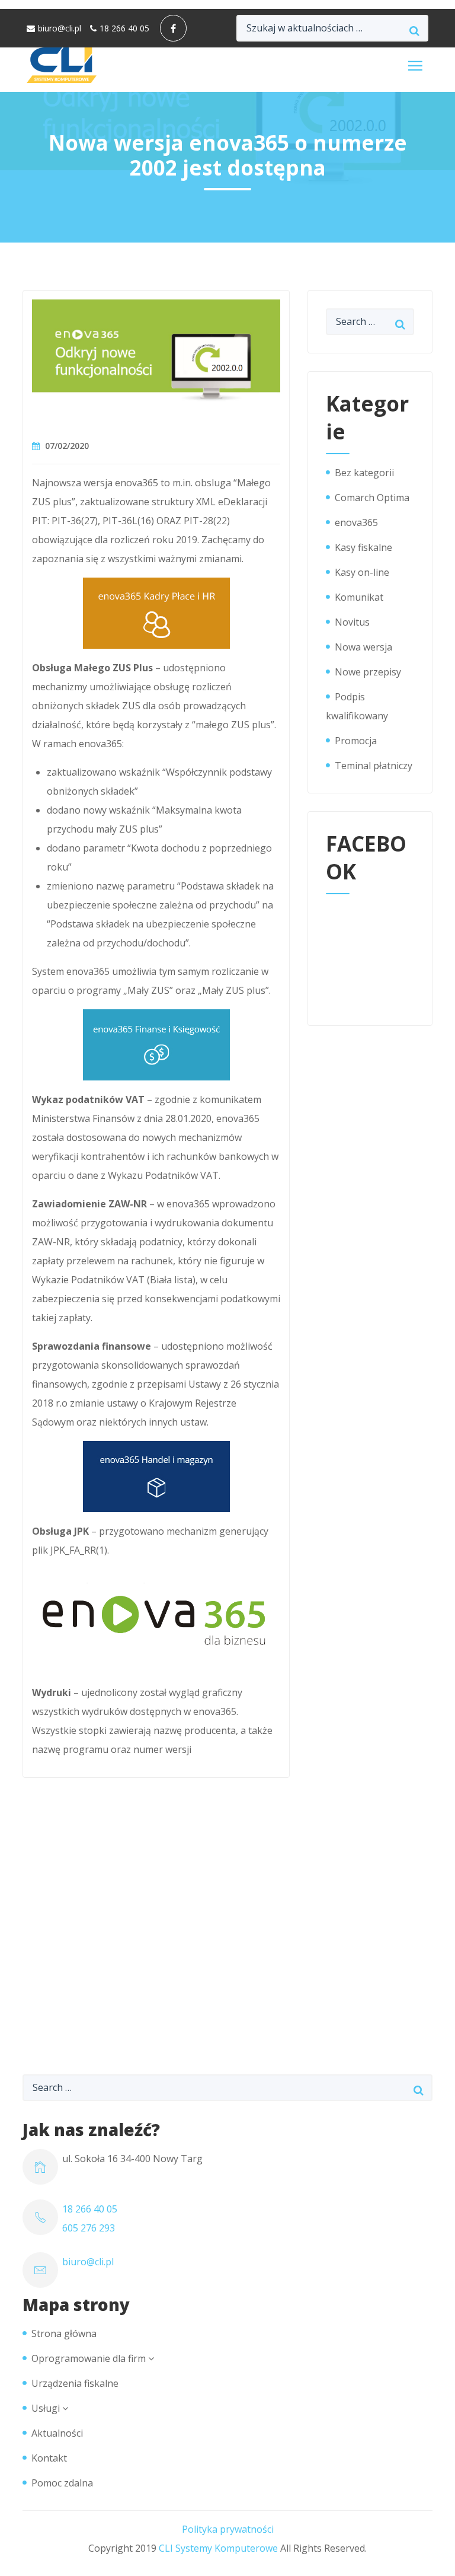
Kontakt (49, 2458)
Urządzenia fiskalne (75, 2383)
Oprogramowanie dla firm (89, 2358)
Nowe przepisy (368, 672)
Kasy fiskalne (363, 547)
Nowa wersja (363, 647)
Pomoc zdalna (62, 2483)
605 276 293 (89, 2228)
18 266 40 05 (124, 28)
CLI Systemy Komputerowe (218, 2548)
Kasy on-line (362, 572)
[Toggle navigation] (415, 66)
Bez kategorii (364, 473)
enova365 (356, 522)
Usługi (46, 2408)
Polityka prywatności (228, 2529)
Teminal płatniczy (374, 766)
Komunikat (359, 597)
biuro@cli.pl (60, 28)
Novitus (352, 622)
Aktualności (57, 2433)
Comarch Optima (372, 498)
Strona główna (64, 2333)
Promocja (356, 741)
